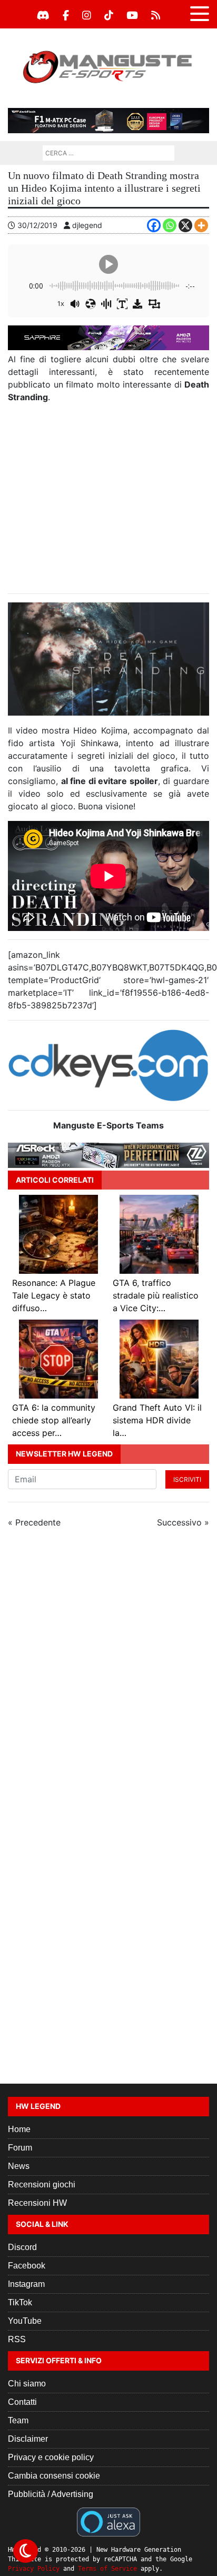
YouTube (25, 2321)
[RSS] (156, 15)
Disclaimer (28, 2439)
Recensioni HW (37, 2203)
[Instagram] (87, 15)
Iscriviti (187, 1479)
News (19, 2166)
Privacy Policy (34, 2569)
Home (19, 2129)
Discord (22, 2247)
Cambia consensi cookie (54, 2476)
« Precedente (34, 1522)
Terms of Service (107, 2569)
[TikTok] (109, 15)
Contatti (22, 2402)
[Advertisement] (108, 498)
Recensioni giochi (42, 2184)
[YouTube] (132, 15)
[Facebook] (66, 15)
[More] (201, 225)
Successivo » (183, 1522)
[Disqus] (108, 1677)
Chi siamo (27, 2384)
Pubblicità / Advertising (51, 2494)
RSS (17, 2339)
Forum (20, 2148)
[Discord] (43, 15)
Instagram (26, 2284)
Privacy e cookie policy (51, 2457)
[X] (185, 225)
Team (18, 2420)
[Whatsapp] (170, 225)
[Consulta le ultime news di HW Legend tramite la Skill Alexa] (108, 2521)
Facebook (27, 2266)
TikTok (20, 2302)
